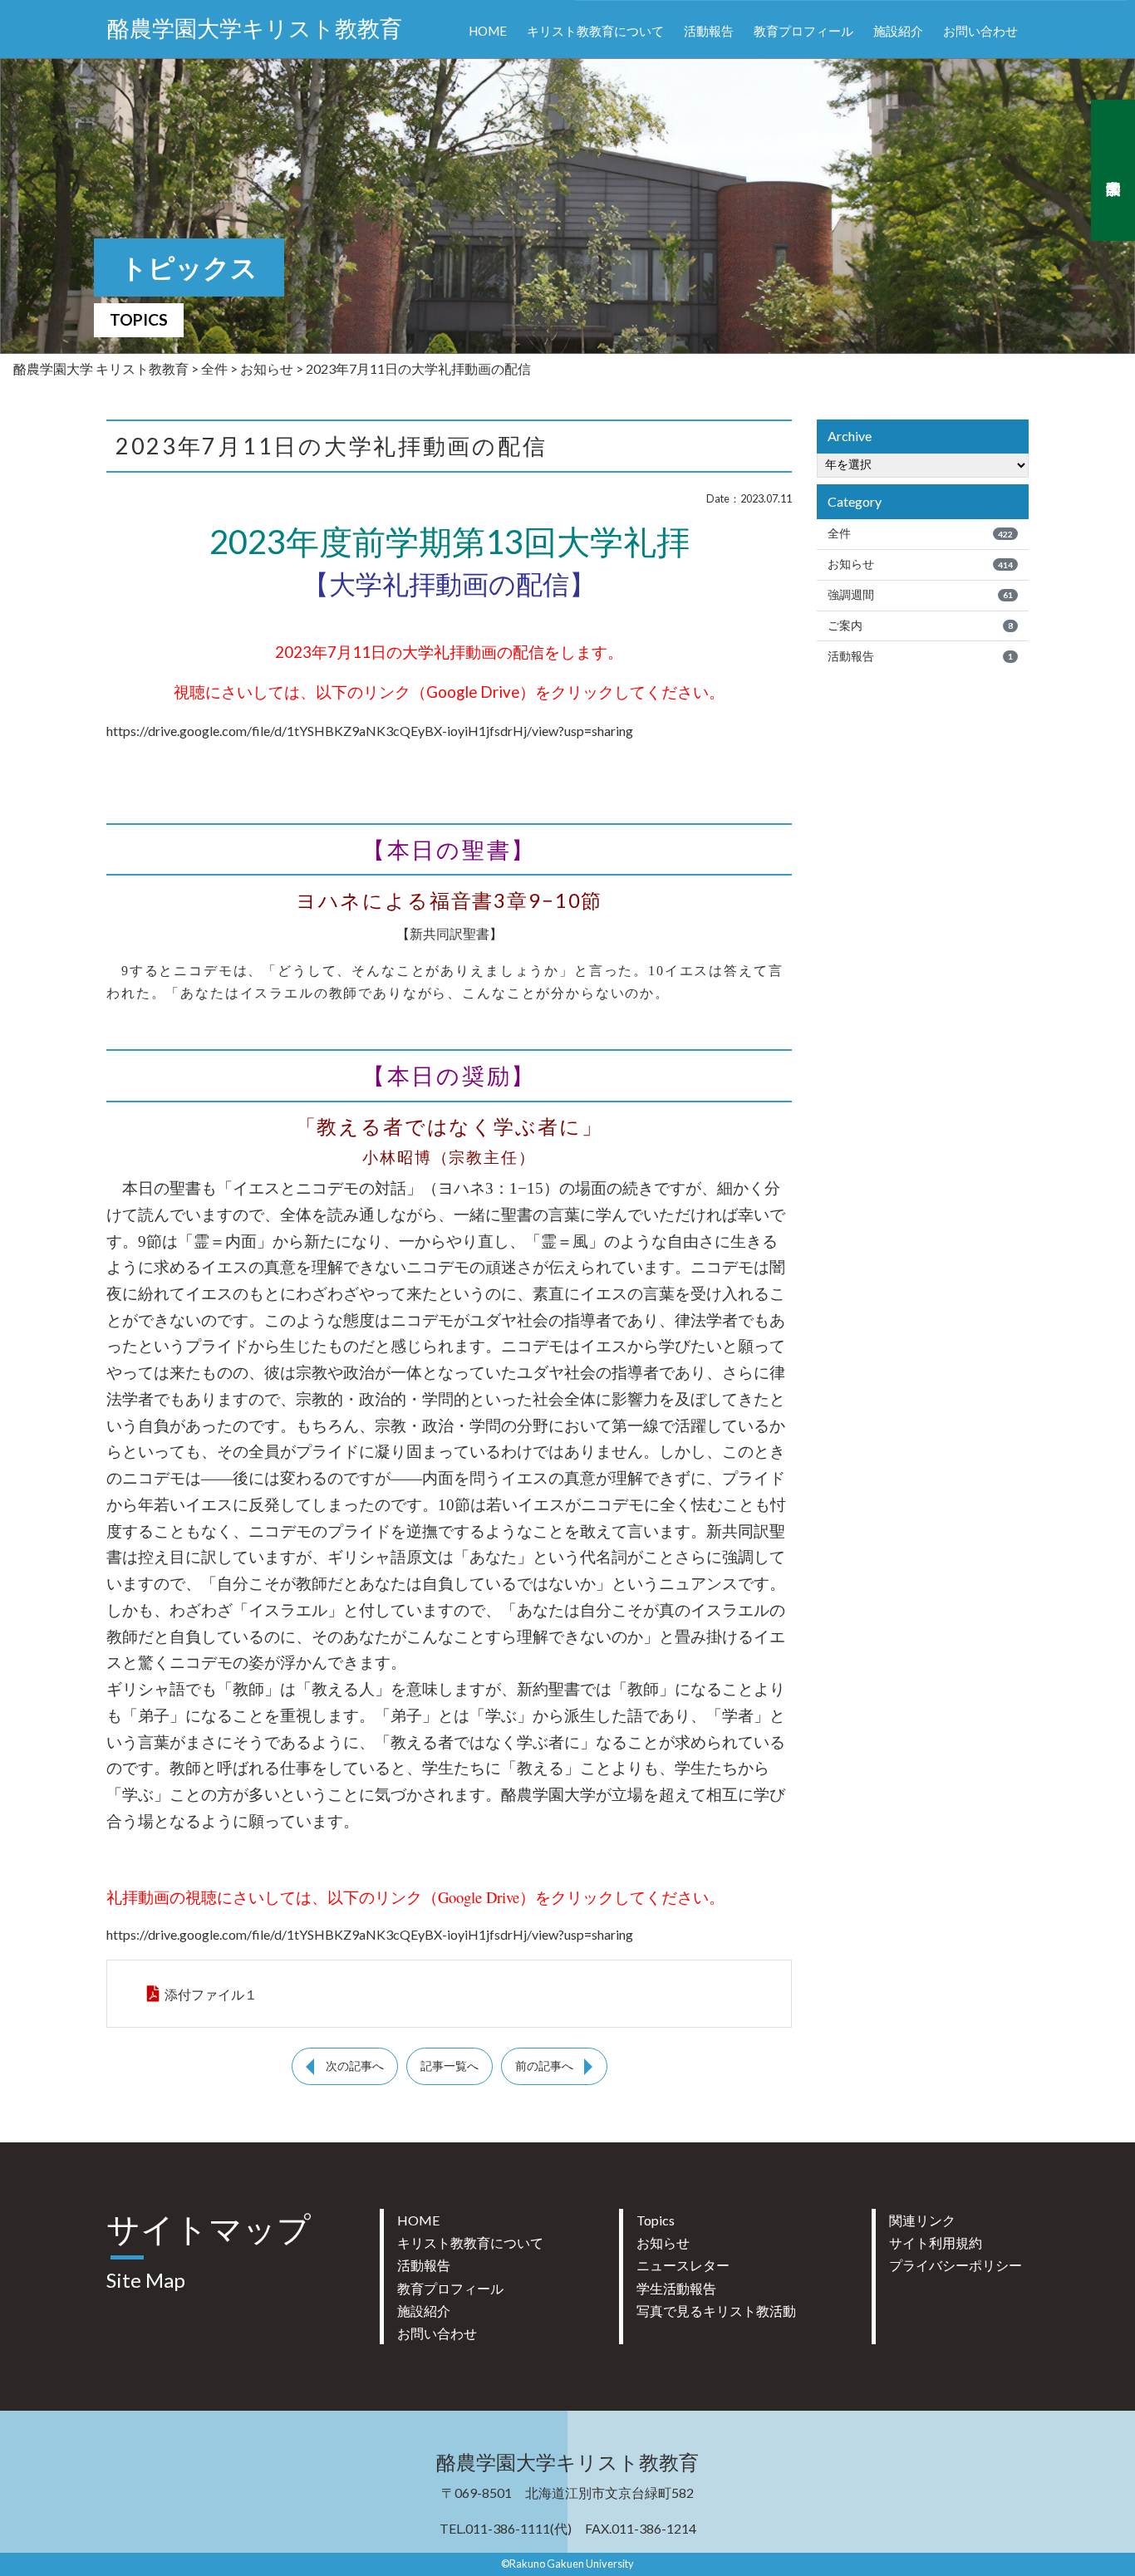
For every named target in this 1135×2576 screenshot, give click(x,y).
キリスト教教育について (595, 31)
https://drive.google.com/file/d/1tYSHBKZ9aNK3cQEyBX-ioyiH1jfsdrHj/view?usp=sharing (370, 731)
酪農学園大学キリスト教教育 (255, 29)
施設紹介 (898, 31)
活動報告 (709, 31)
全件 (920, 533)
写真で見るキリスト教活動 (716, 2311)
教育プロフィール (803, 31)
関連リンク (922, 2220)
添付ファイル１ (211, 1994)
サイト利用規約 (936, 2242)
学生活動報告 (676, 2288)
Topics (656, 2220)
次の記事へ (355, 2066)
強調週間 (920, 595)
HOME (488, 31)
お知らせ (920, 564)
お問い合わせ (980, 31)
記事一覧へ (450, 2066)
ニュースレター (683, 2265)
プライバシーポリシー (956, 2265)
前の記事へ (544, 2066)
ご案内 (920, 626)
